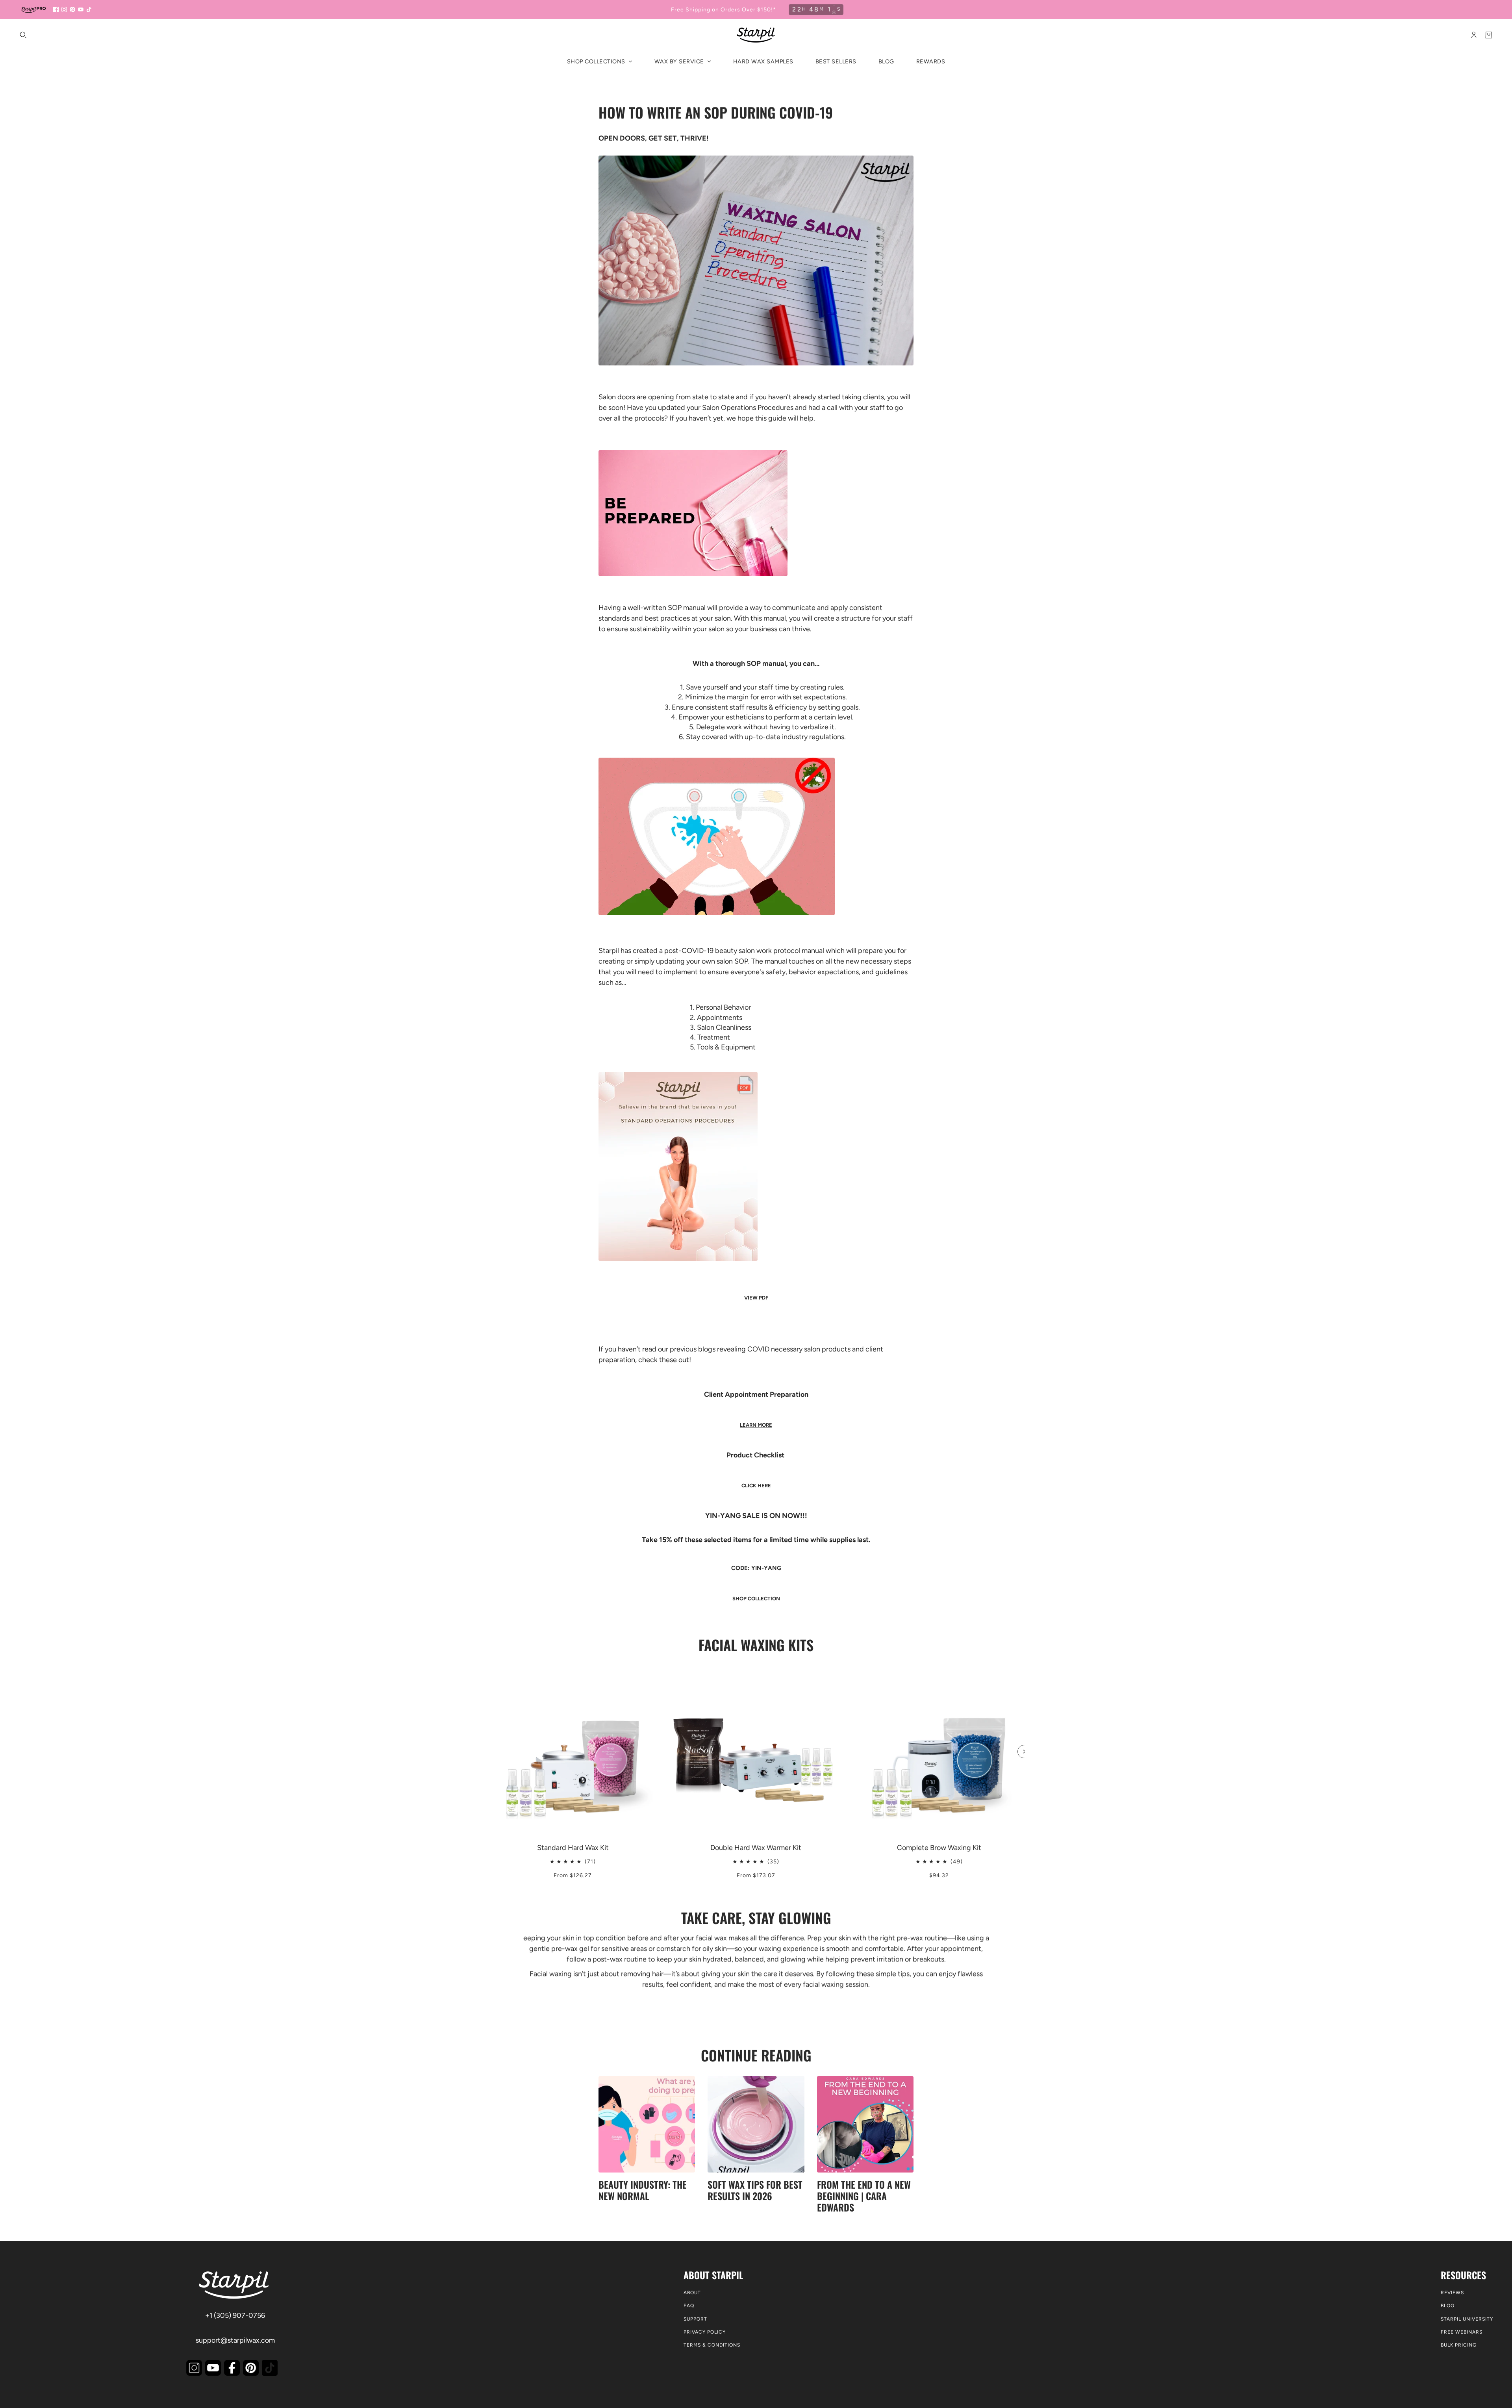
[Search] (23, 35)
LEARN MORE (756, 1425)
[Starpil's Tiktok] (270, 2368)
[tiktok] (89, 9)
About (692, 2293)
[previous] (488, 1672)
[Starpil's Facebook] (232, 2368)
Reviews (1452, 2293)
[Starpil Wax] (756, 35)
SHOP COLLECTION (756, 1599)
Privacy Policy (705, 2332)
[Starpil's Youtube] (213, 2368)
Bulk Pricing (1459, 2345)
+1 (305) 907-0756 (235, 2315)
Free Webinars (1462, 2332)
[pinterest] (72, 9)
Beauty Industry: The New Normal (643, 2190)
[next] (1024, 1752)
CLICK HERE (756, 1486)
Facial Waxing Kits (756, 1645)
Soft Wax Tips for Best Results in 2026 (755, 2190)
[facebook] (56, 9)
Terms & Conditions (712, 2345)
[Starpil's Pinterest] (251, 2368)
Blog (1448, 2306)
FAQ (689, 2306)
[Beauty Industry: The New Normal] (647, 2124)
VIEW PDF (756, 1298)
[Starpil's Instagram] (194, 2368)
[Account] (1474, 35)
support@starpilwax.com (235, 2340)
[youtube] (81, 9)
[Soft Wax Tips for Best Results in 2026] (756, 2124)
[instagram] (64, 9)
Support (695, 2319)
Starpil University (1467, 2319)
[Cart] (1489, 35)
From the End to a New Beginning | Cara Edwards (864, 2196)
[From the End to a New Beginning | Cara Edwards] (865, 2124)
